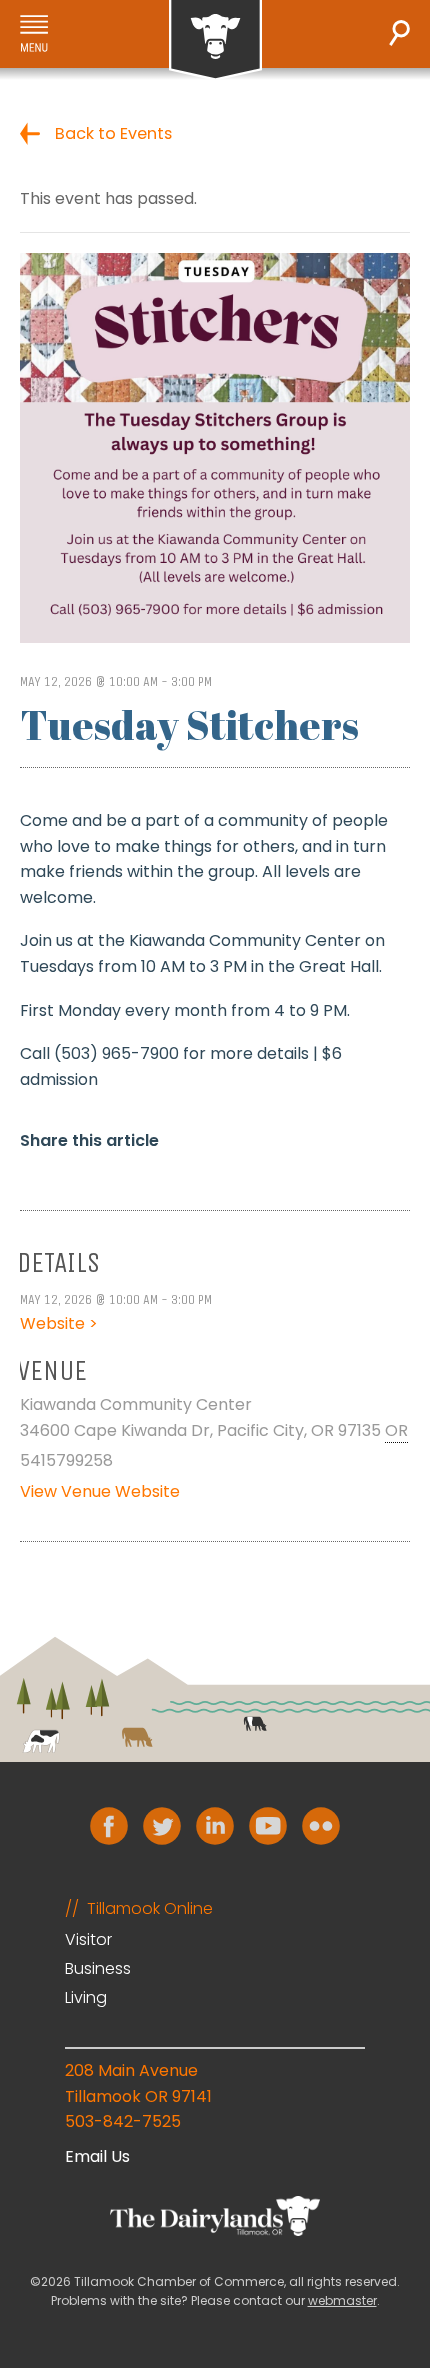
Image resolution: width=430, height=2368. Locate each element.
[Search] (399, 33)
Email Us (97, 2156)
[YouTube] (268, 1826)
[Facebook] (109, 1826)
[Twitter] (162, 1826)
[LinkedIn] (215, 1826)
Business (98, 1968)
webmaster (342, 2300)
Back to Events (113, 133)
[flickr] (321, 1826)
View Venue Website (100, 1491)
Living (86, 1997)
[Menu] (34, 33)
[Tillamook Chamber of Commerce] (215, 40)
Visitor (88, 1939)
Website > (59, 1323)
